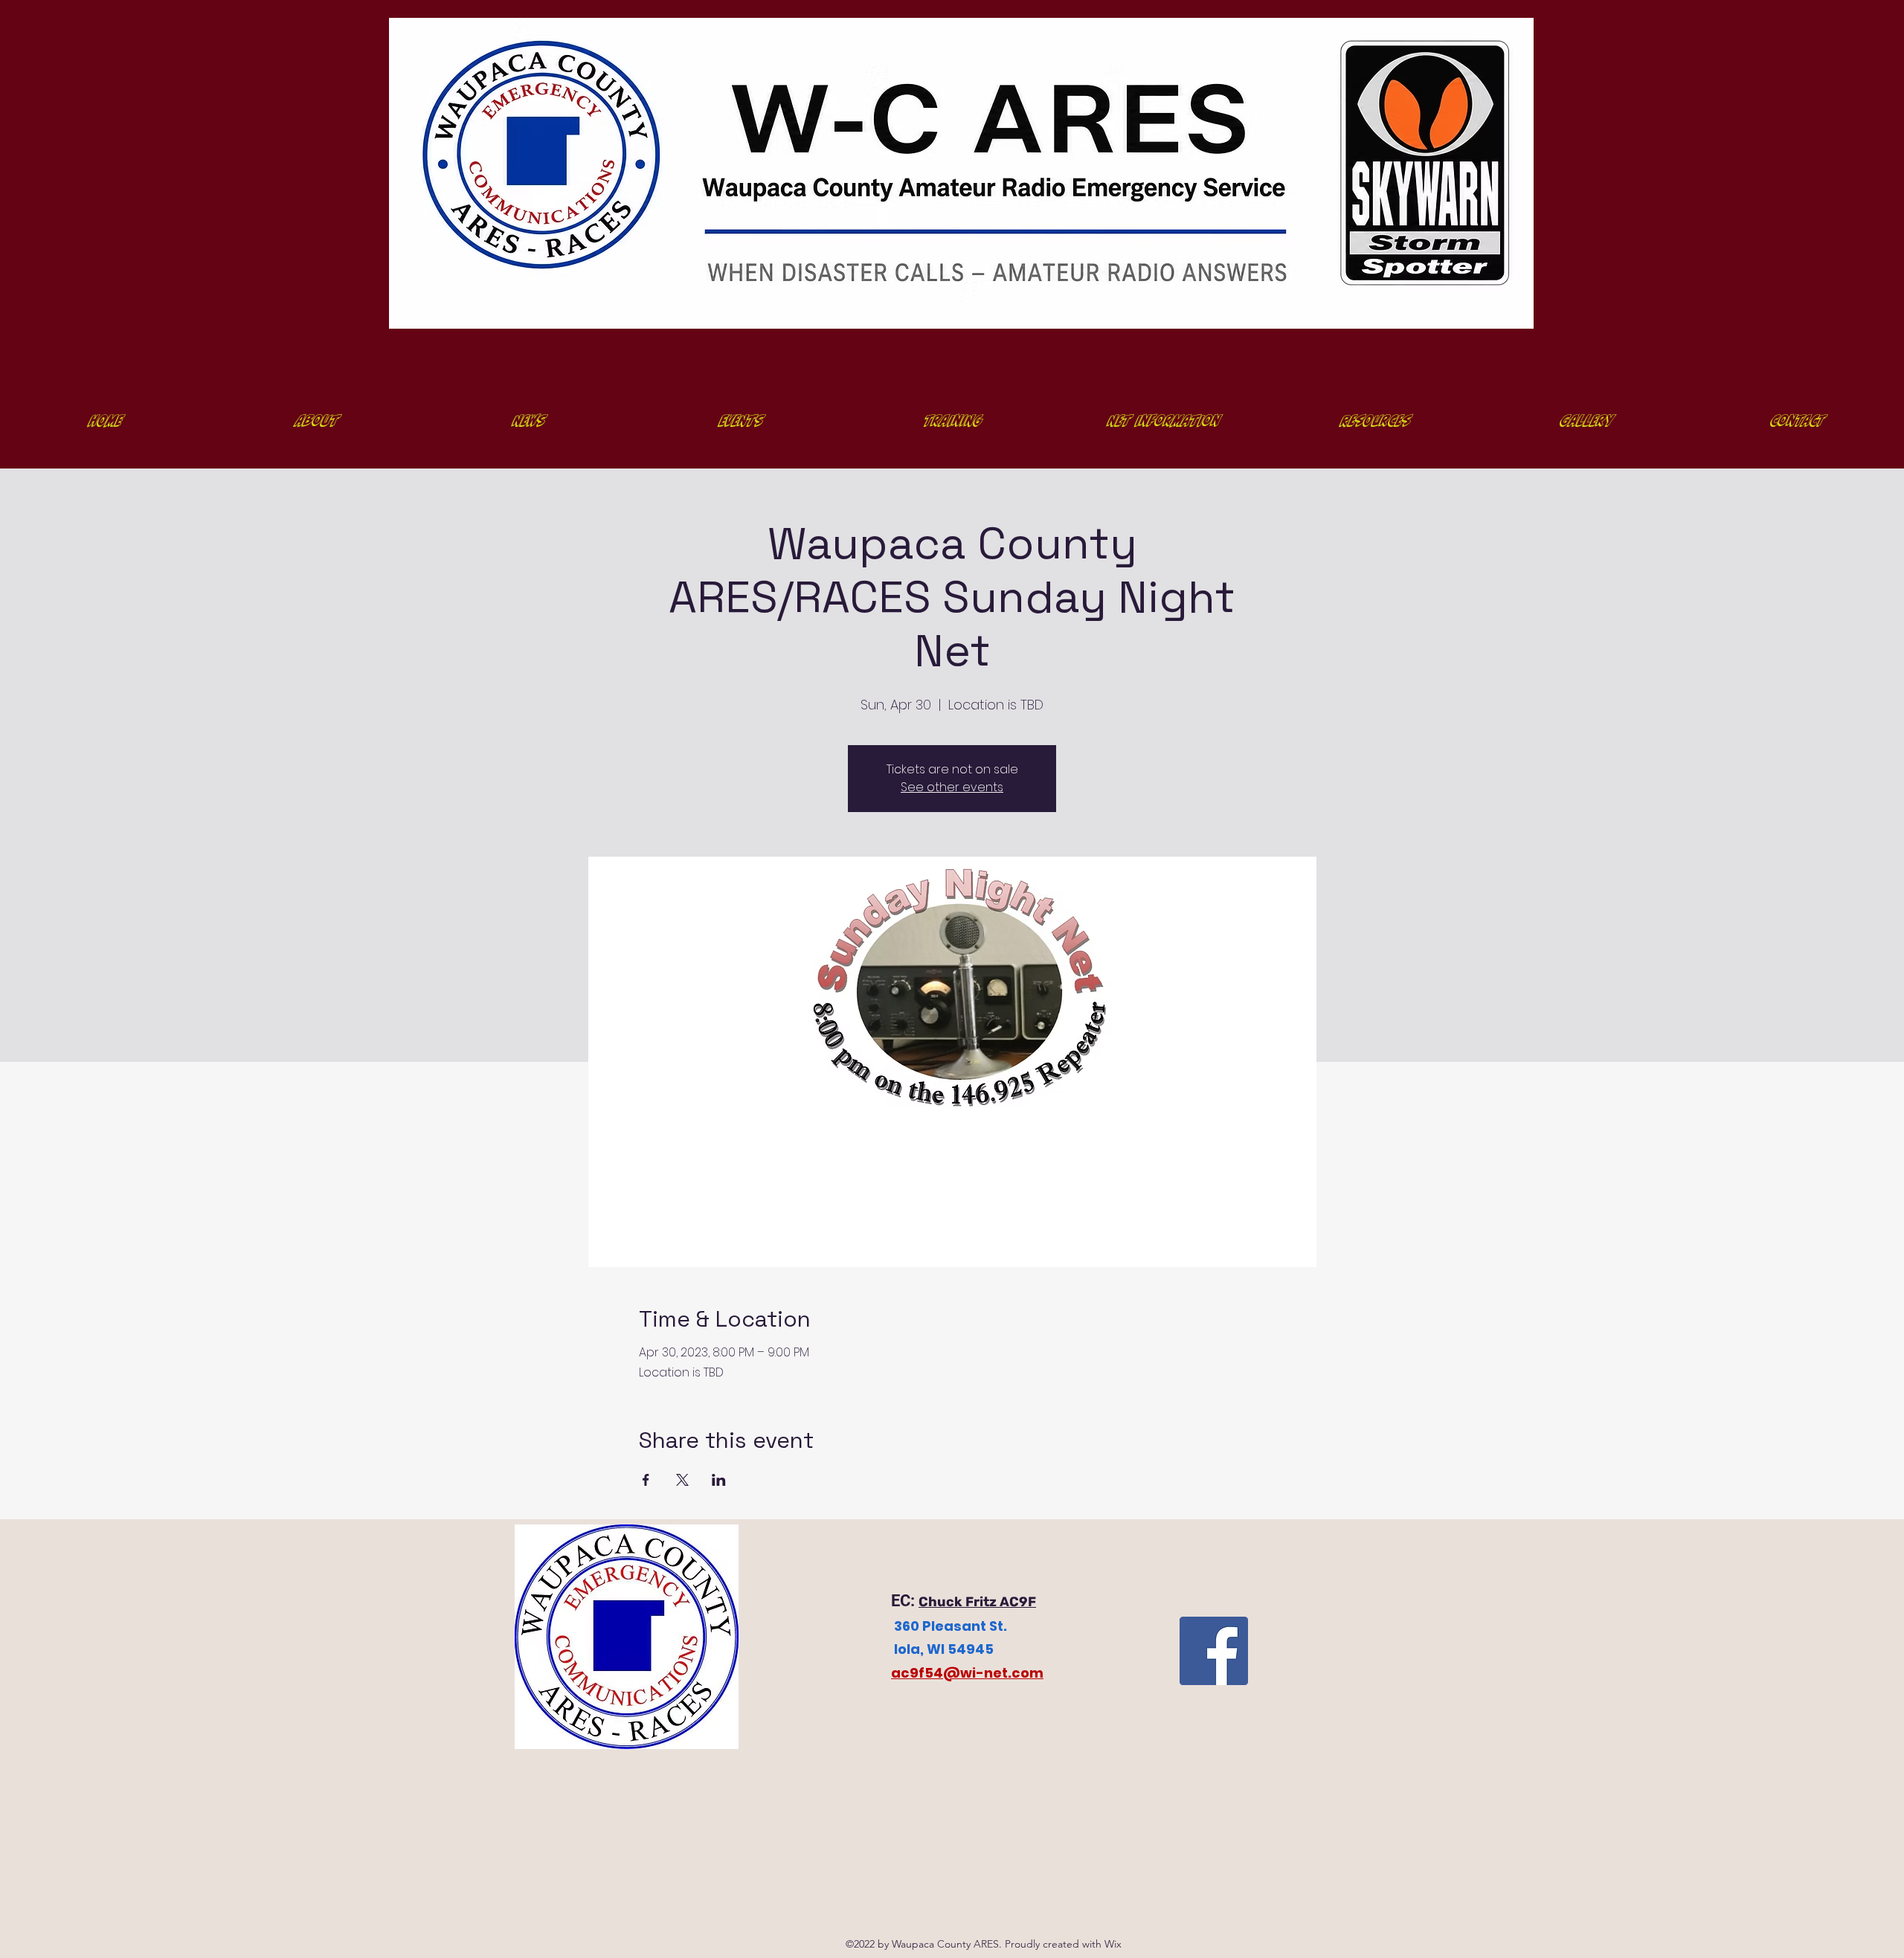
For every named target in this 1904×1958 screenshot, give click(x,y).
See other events (952, 787)
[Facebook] (1214, 1651)
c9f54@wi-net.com (972, 1673)
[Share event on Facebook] (646, 1480)
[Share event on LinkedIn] (719, 1480)
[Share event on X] (682, 1480)
